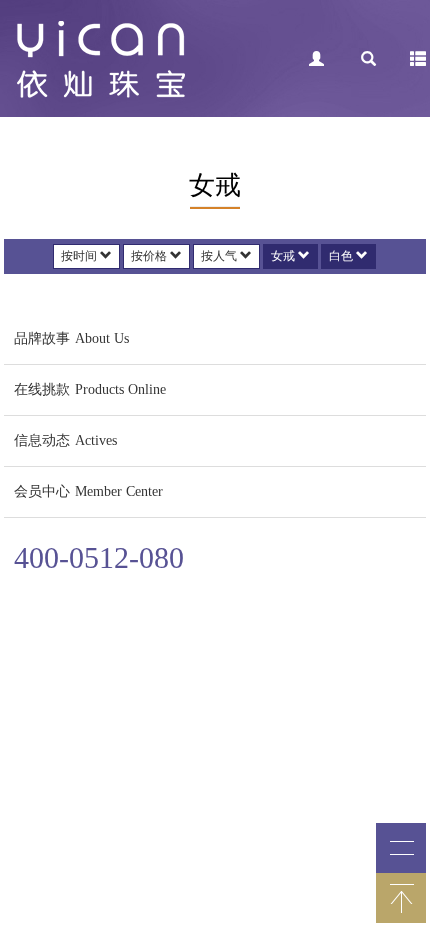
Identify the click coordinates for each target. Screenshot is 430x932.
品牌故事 (71, 338)
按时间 (80, 256)
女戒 (284, 256)
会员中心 (88, 491)
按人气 (220, 256)
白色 (342, 256)
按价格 (150, 256)
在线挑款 (90, 389)
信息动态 (65, 440)
